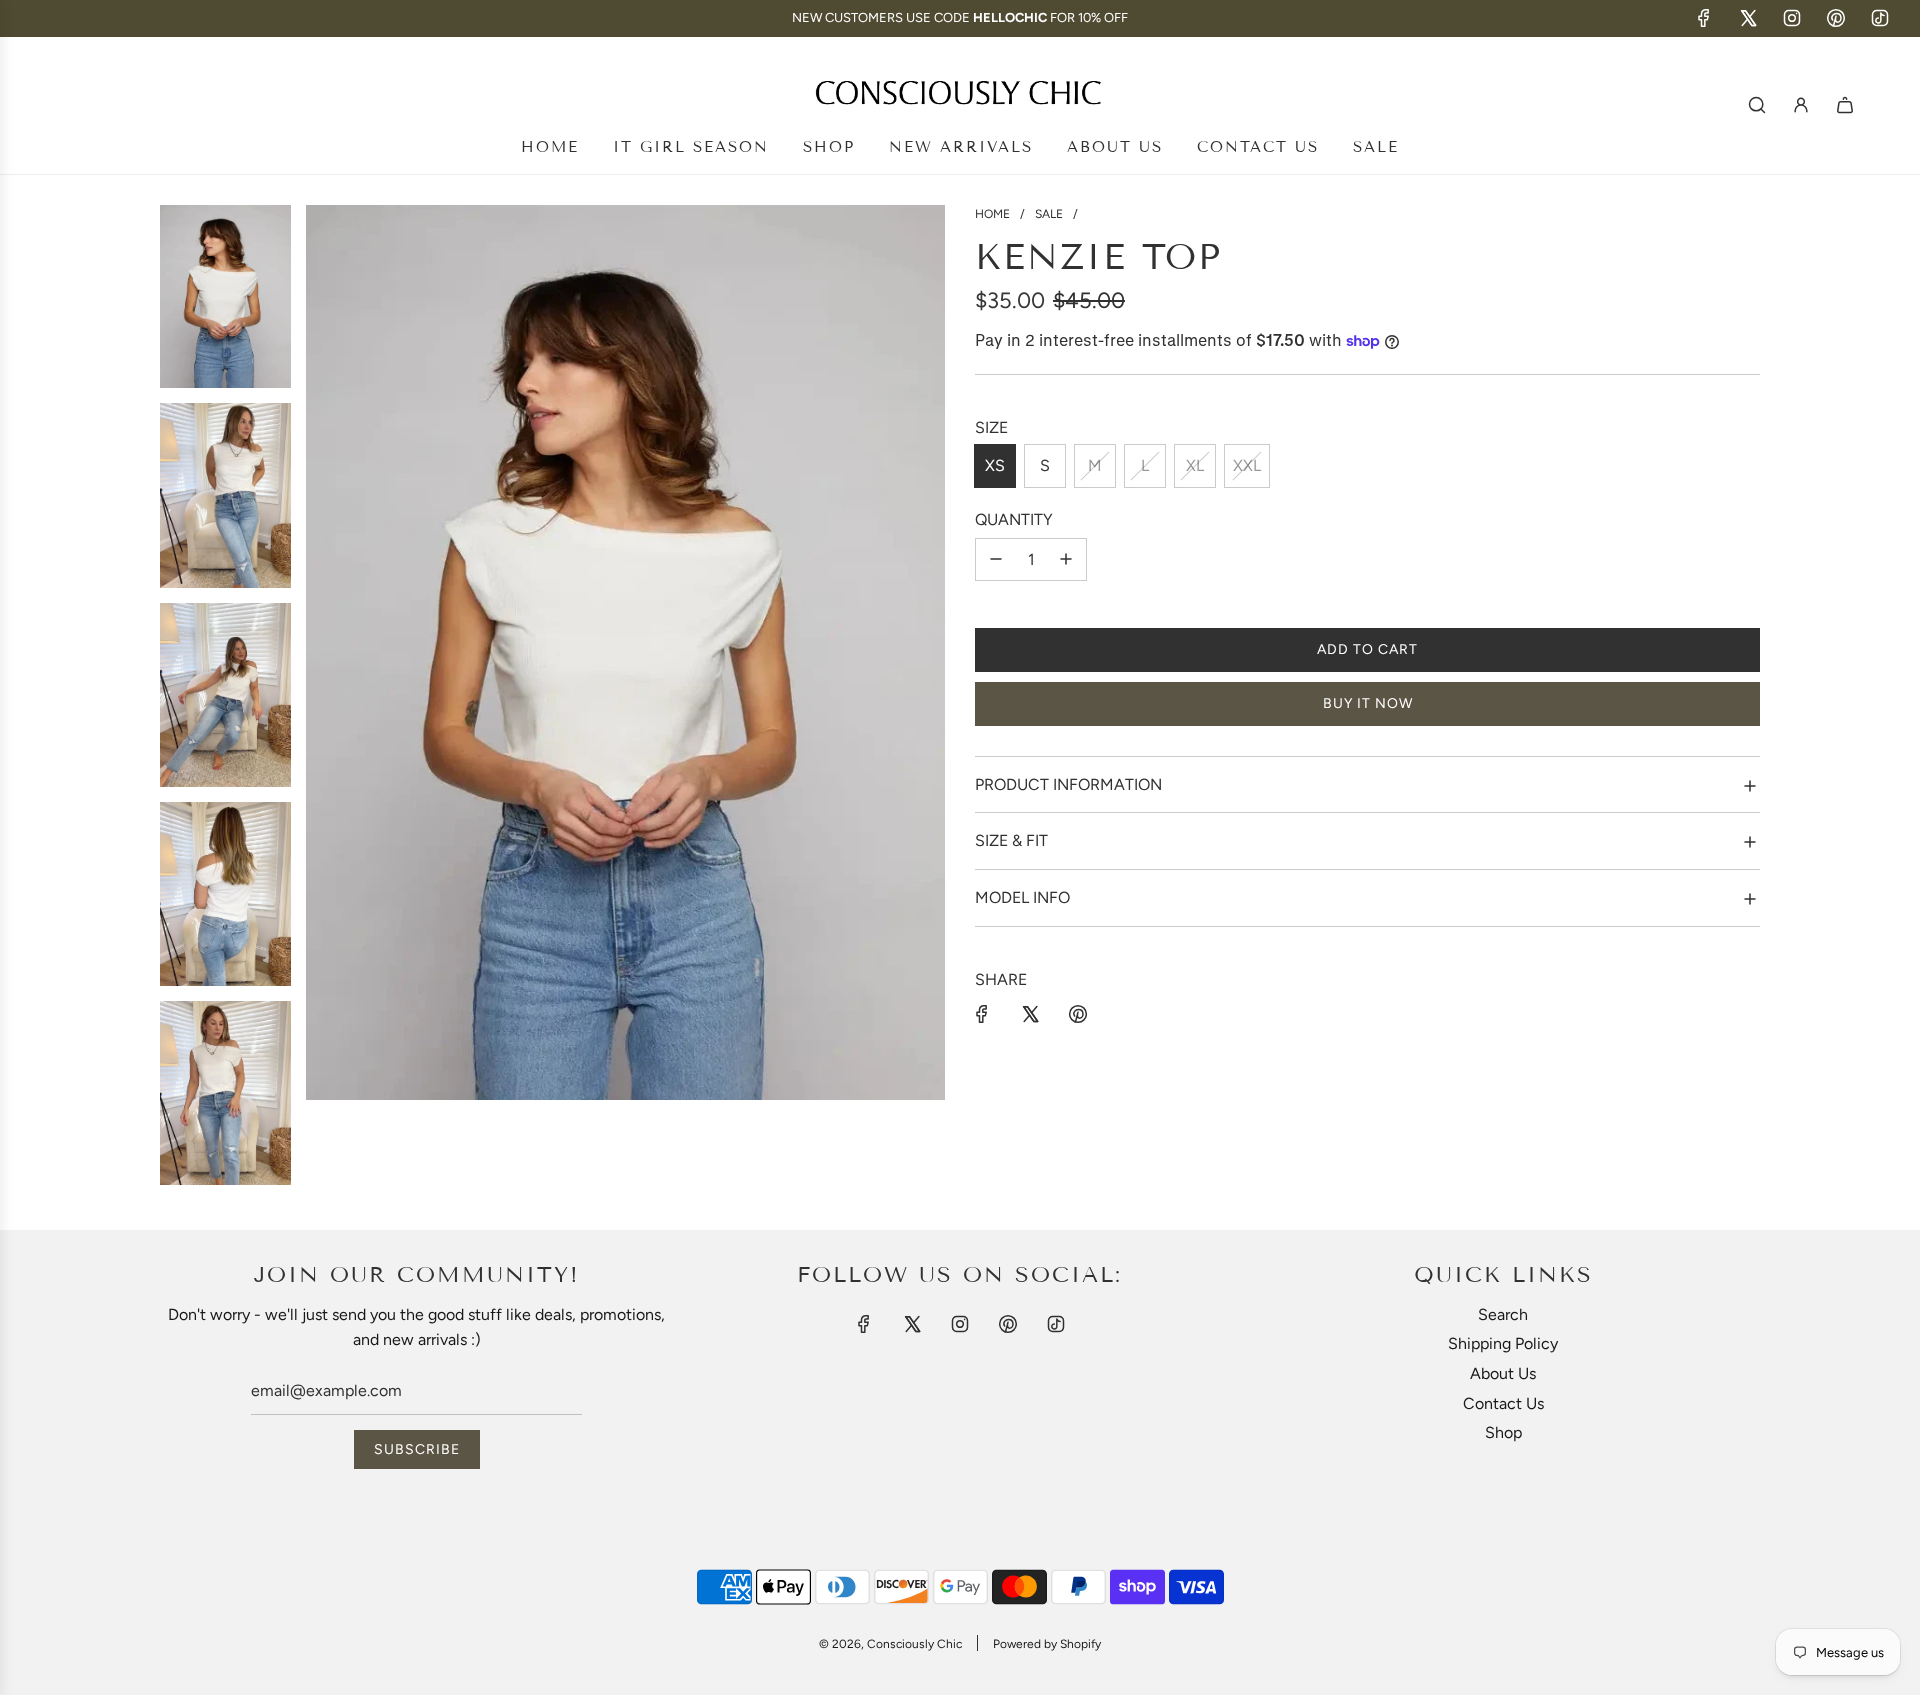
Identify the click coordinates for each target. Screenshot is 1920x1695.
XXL (1247, 465)
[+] (1066, 560)
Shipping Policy (1503, 1343)
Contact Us (1503, 1403)
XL (1195, 465)
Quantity (1014, 519)
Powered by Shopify (1047, 1644)
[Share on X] (1030, 1014)
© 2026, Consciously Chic (890, 1644)
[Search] (1757, 105)
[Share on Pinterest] (1078, 1014)
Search (1503, 1314)
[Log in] (1801, 105)
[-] (996, 560)
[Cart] (1845, 105)
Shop (1503, 1432)
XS (995, 465)
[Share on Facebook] (982, 1014)
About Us (1503, 1373)
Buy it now (1368, 703)
